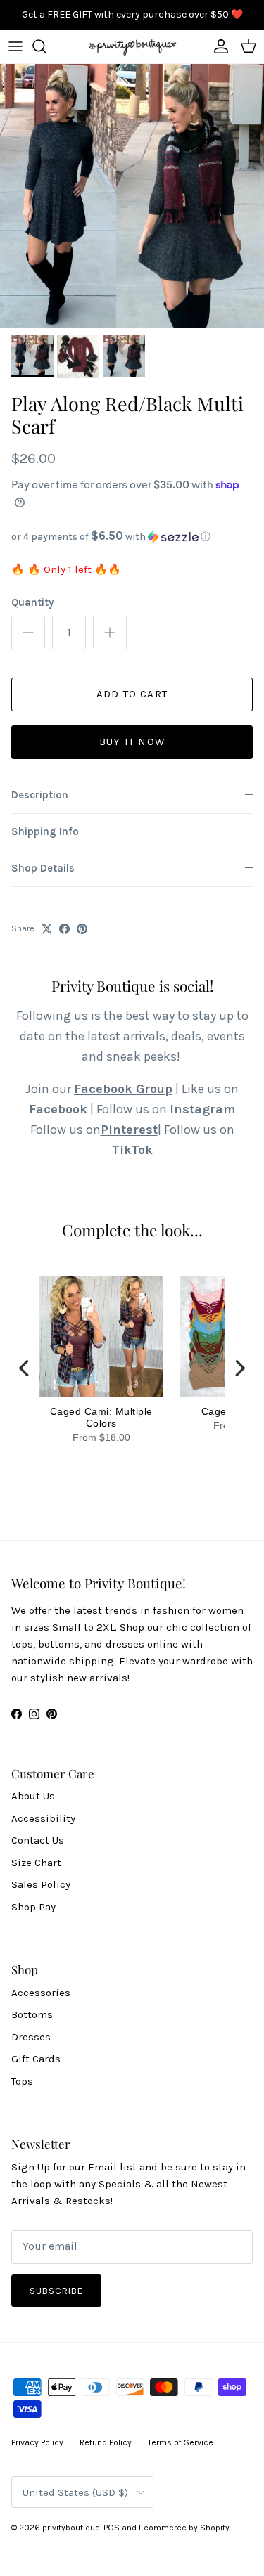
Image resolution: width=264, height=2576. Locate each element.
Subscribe (56, 2291)
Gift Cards (36, 2059)
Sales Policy (41, 1884)
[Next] (239, 1368)
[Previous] (25, 1368)
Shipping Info (45, 831)
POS (112, 2528)
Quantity (32, 602)
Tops (22, 2081)
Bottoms (32, 2014)
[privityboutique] (132, 46)
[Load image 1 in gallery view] (132, 196)
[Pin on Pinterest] (82, 929)
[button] (132, 537)
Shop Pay (33, 1907)
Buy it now (132, 742)
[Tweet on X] (47, 929)
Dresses (31, 2037)
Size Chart (36, 1863)
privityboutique (71, 2528)
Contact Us (38, 1840)
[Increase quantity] (110, 633)
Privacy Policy (37, 2442)
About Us (33, 1796)
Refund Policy (106, 2442)
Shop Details (43, 868)
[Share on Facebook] (64, 929)
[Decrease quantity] (28, 633)
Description (40, 795)
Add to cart (132, 694)
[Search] (46, 46)
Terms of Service (181, 2442)
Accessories (41, 1993)
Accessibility (43, 1818)
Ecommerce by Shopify (184, 2528)
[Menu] (15, 46)
